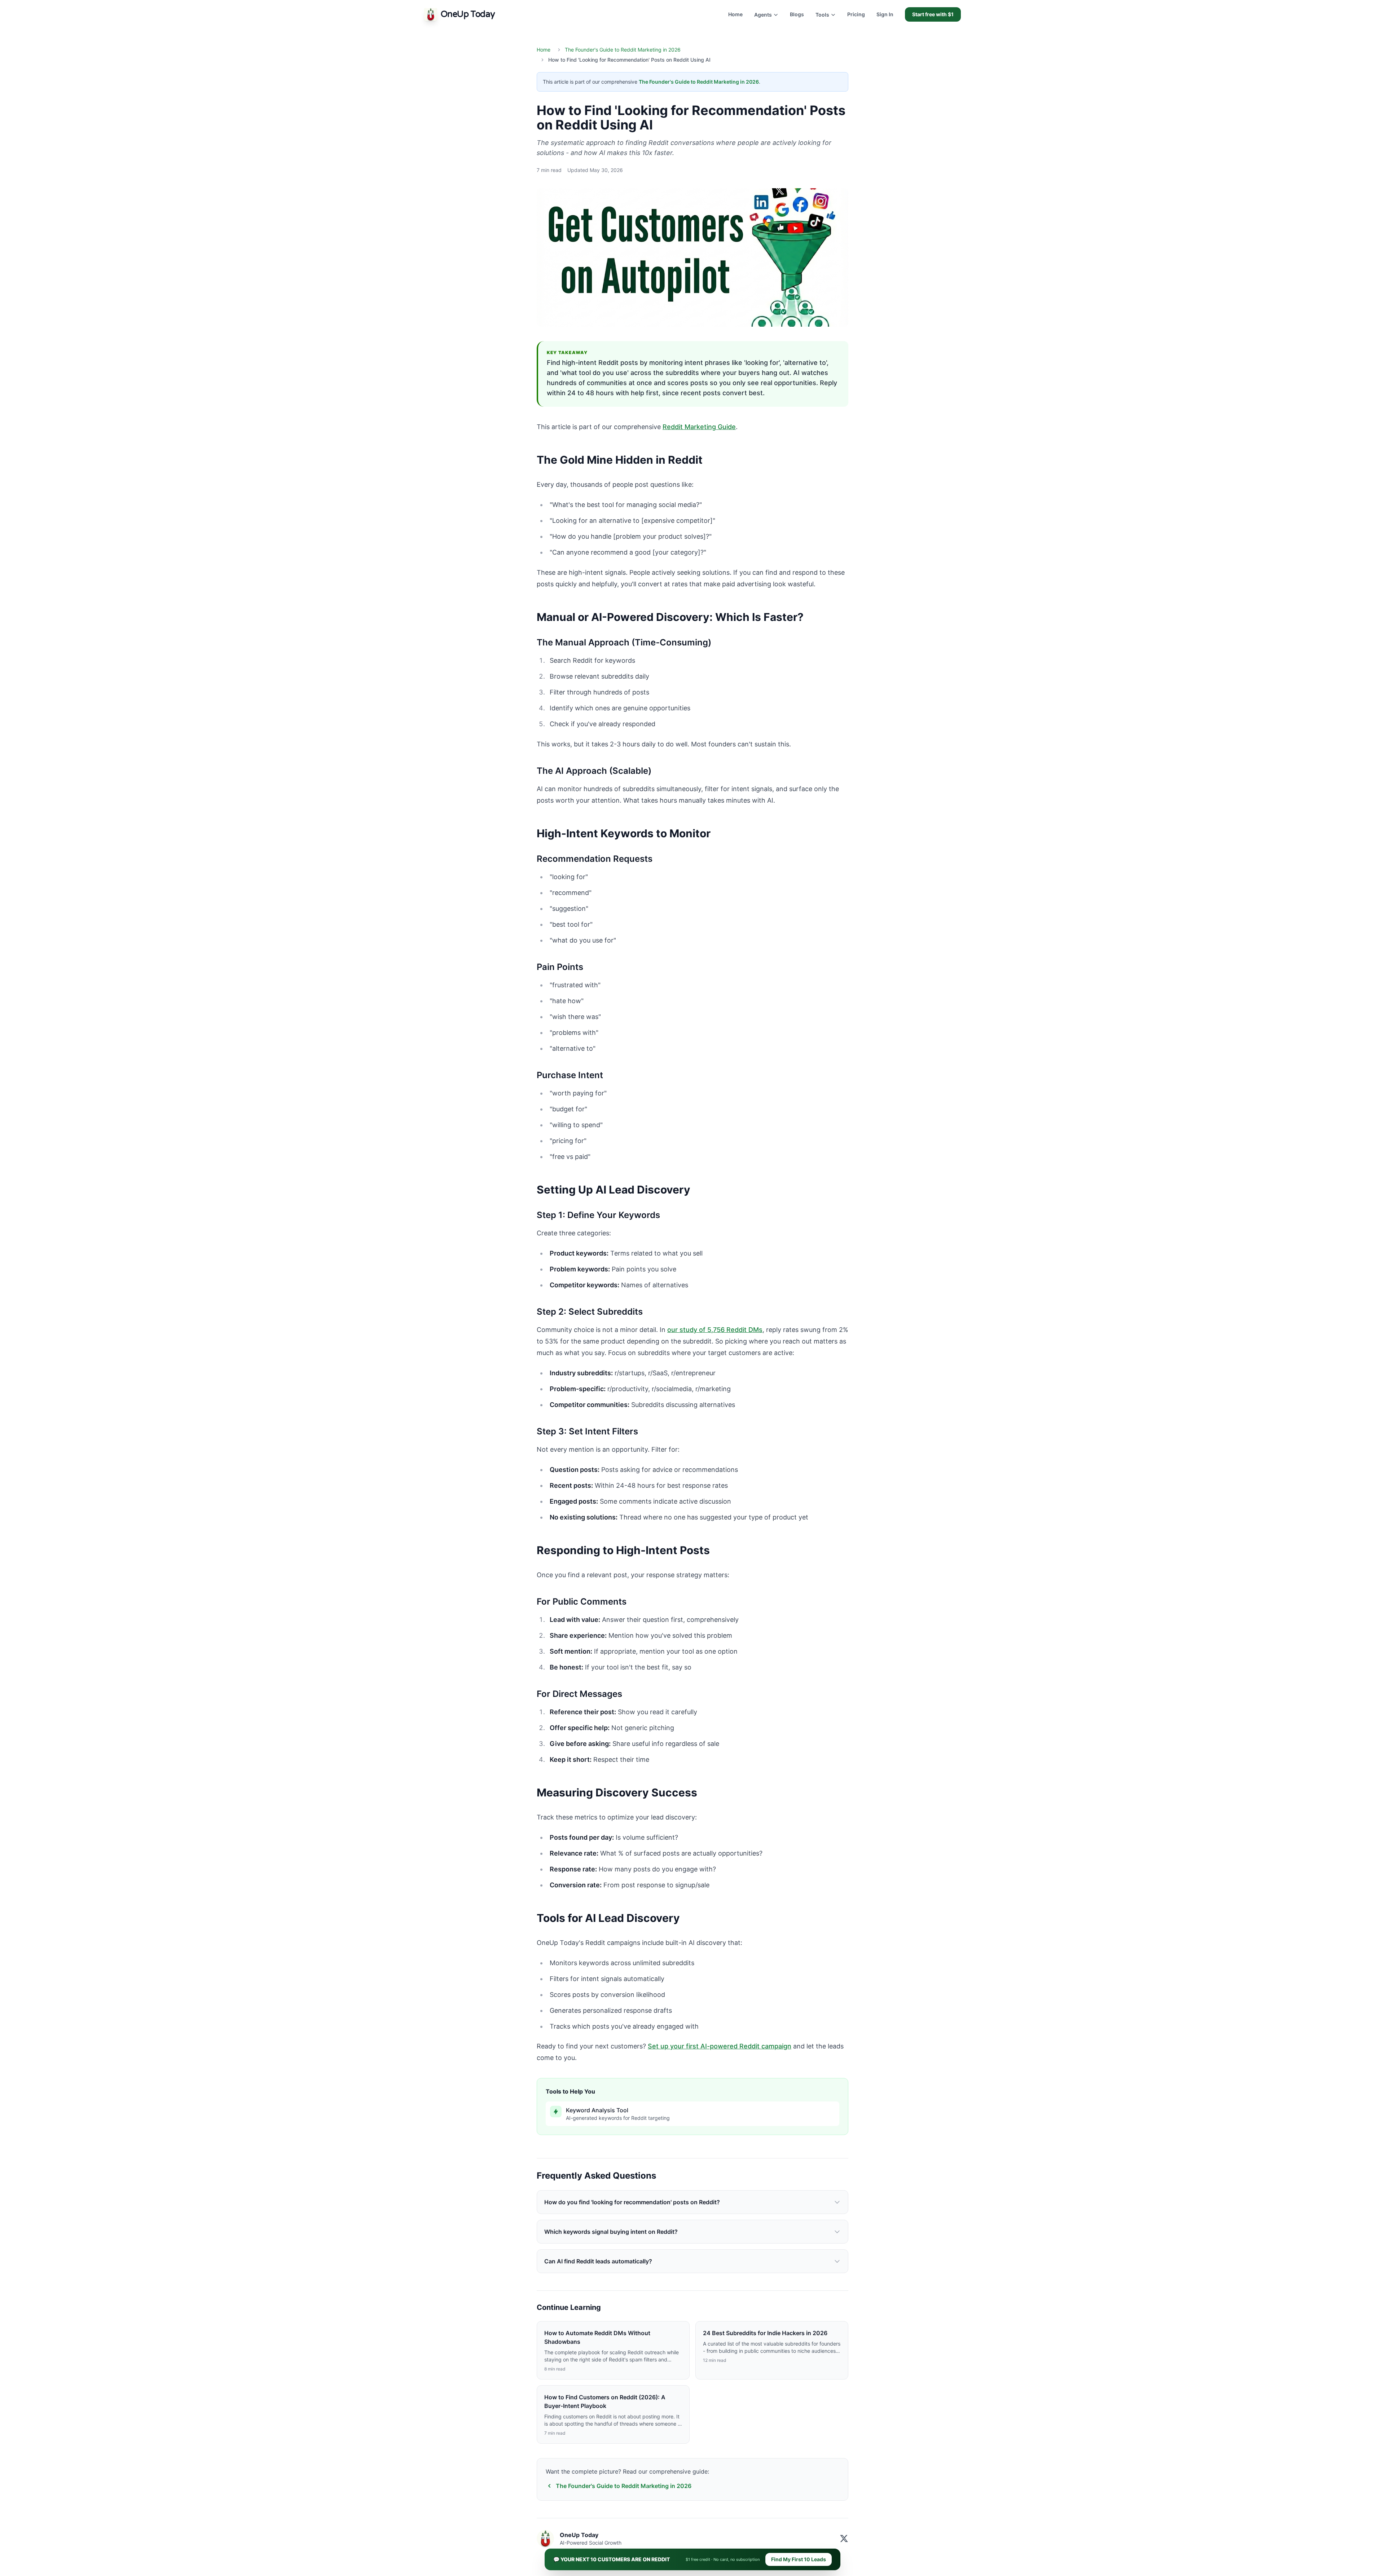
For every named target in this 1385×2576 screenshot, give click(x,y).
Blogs (797, 14)
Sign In (885, 14)
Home (735, 14)
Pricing (856, 14)
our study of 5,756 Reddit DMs (715, 1330)
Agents (763, 15)
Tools (822, 15)
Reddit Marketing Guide (699, 427)
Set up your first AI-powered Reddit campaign (720, 2046)
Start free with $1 (933, 14)
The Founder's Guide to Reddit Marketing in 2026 (623, 50)
